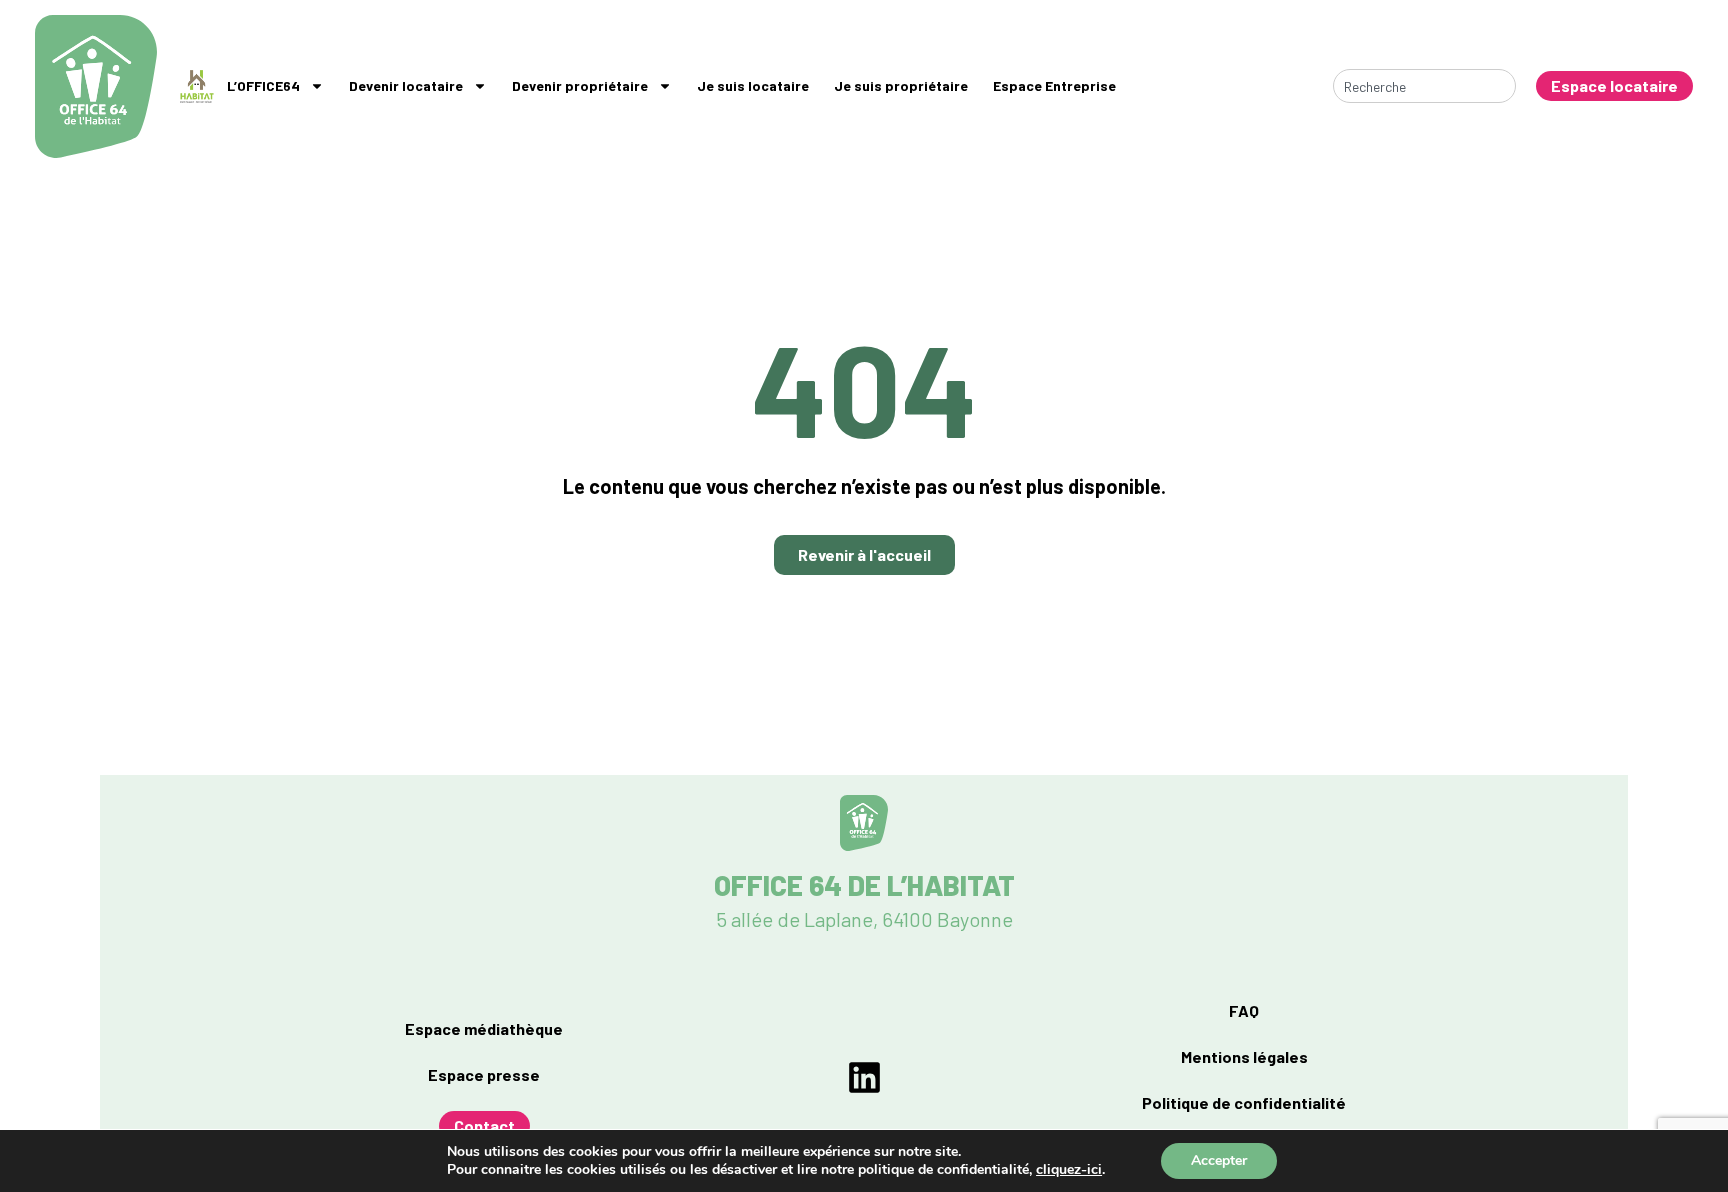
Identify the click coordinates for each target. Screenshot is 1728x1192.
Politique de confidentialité (1244, 1102)
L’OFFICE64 (263, 85)
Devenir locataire (406, 85)
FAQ (1244, 1010)
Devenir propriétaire (580, 85)
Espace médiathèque (484, 1028)
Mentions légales (1244, 1056)
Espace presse (484, 1074)
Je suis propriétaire (901, 85)
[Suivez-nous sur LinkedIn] (864, 1077)
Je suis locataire (753, 85)
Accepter (1219, 1160)
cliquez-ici (1069, 1170)
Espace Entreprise (1054, 85)
